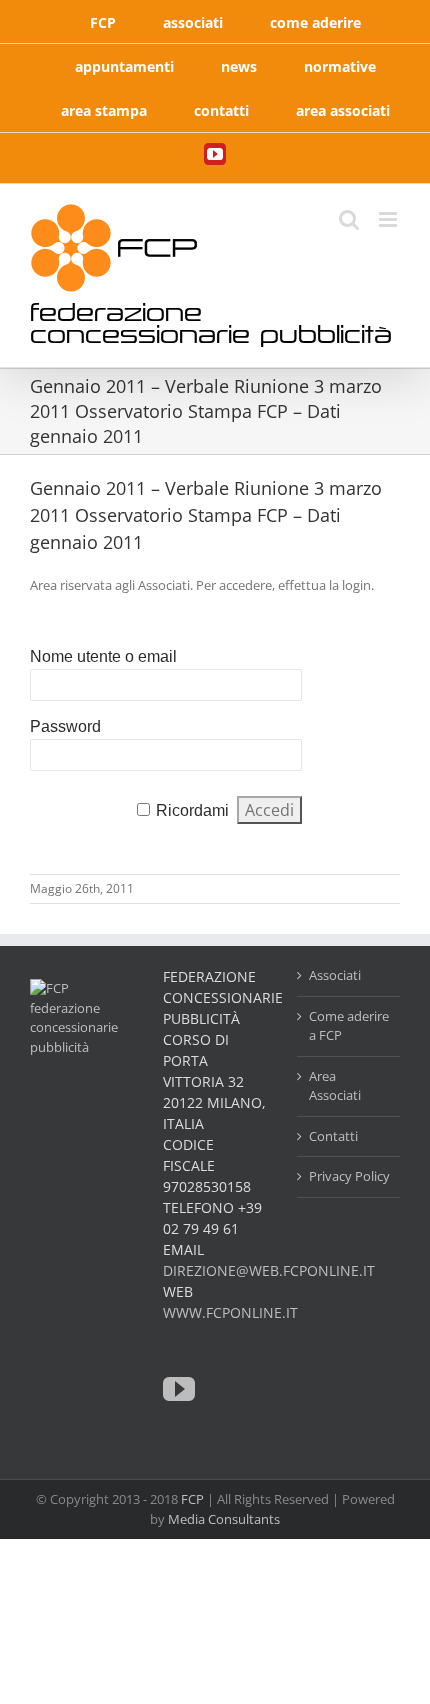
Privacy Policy (349, 1176)
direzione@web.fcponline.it (269, 1270)
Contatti (333, 1136)
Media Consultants (224, 1519)
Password (65, 726)
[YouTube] (179, 1389)
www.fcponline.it (230, 1312)
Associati (335, 975)
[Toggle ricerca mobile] (349, 219)
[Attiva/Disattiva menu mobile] (389, 219)
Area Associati (335, 1086)
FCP (192, 1499)
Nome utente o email (103, 656)
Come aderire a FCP (349, 1026)
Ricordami (192, 810)
